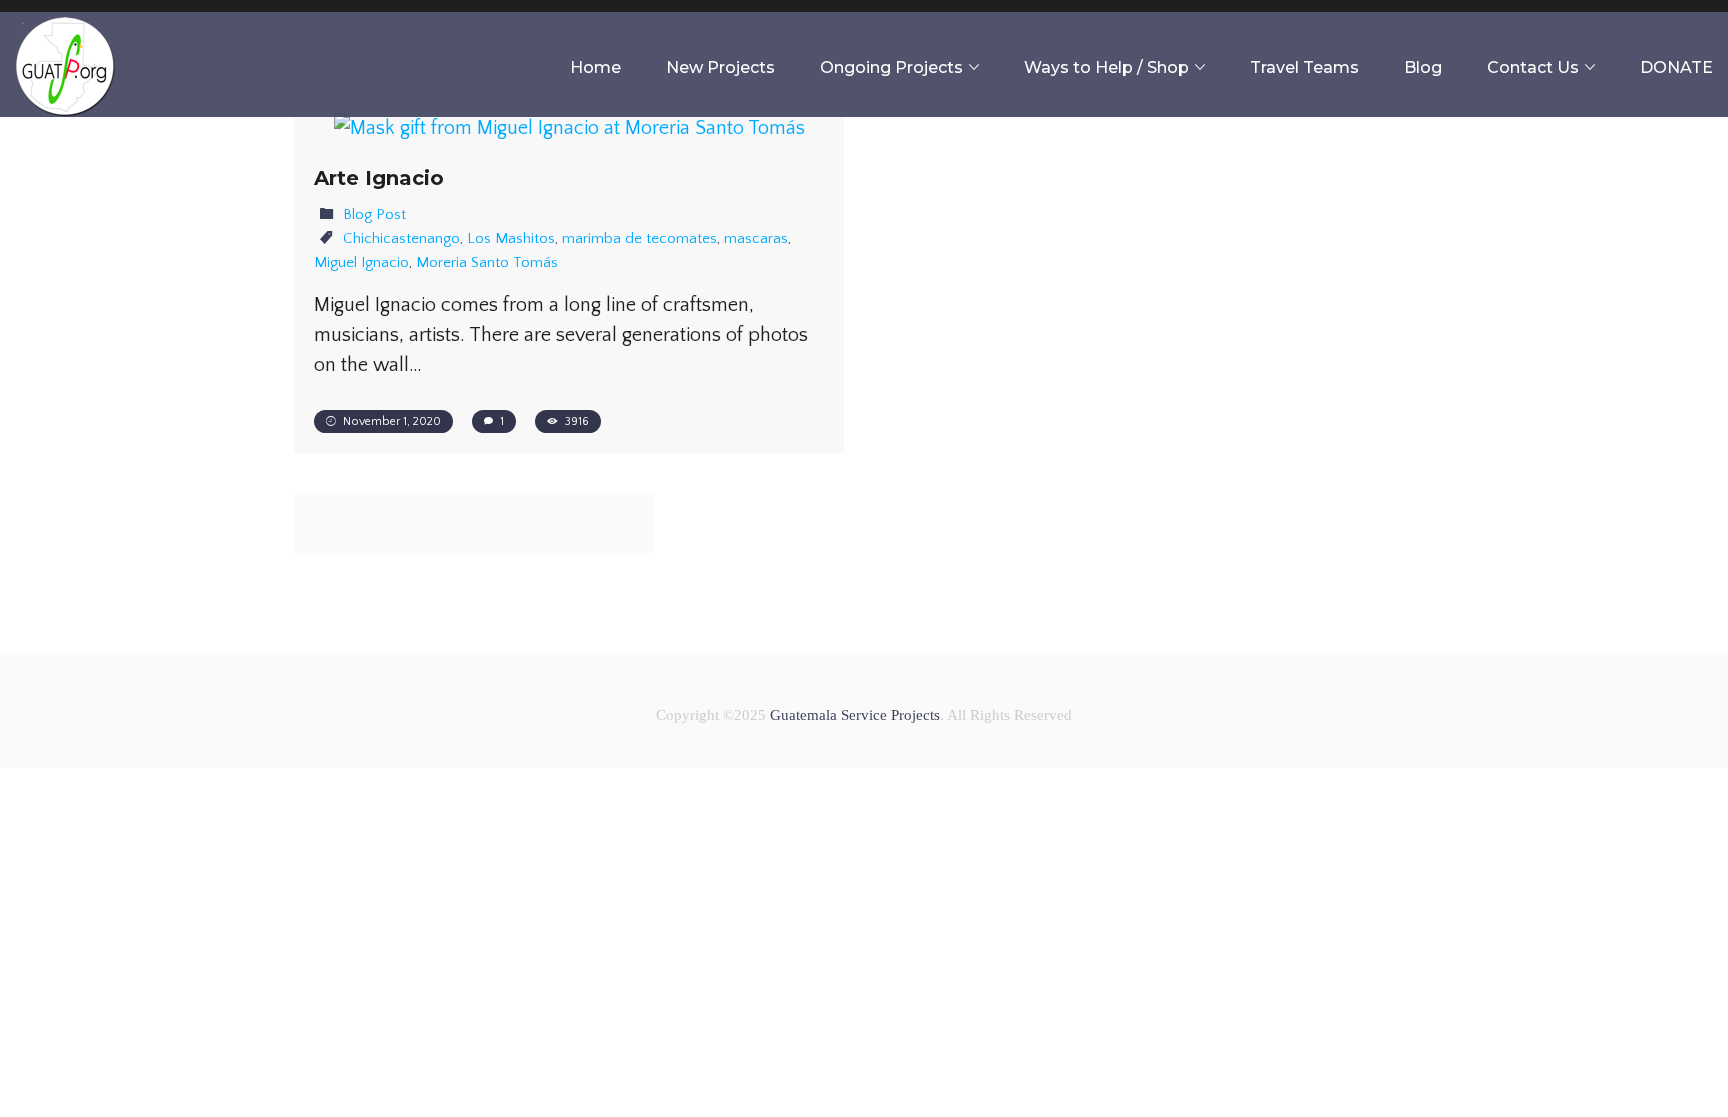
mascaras (756, 238)
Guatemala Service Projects (855, 715)
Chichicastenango (401, 238)
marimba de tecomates (639, 238)
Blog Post (374, 214)
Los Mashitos (511, 238)
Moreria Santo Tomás (487, 262)
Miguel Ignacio (361, 262)
